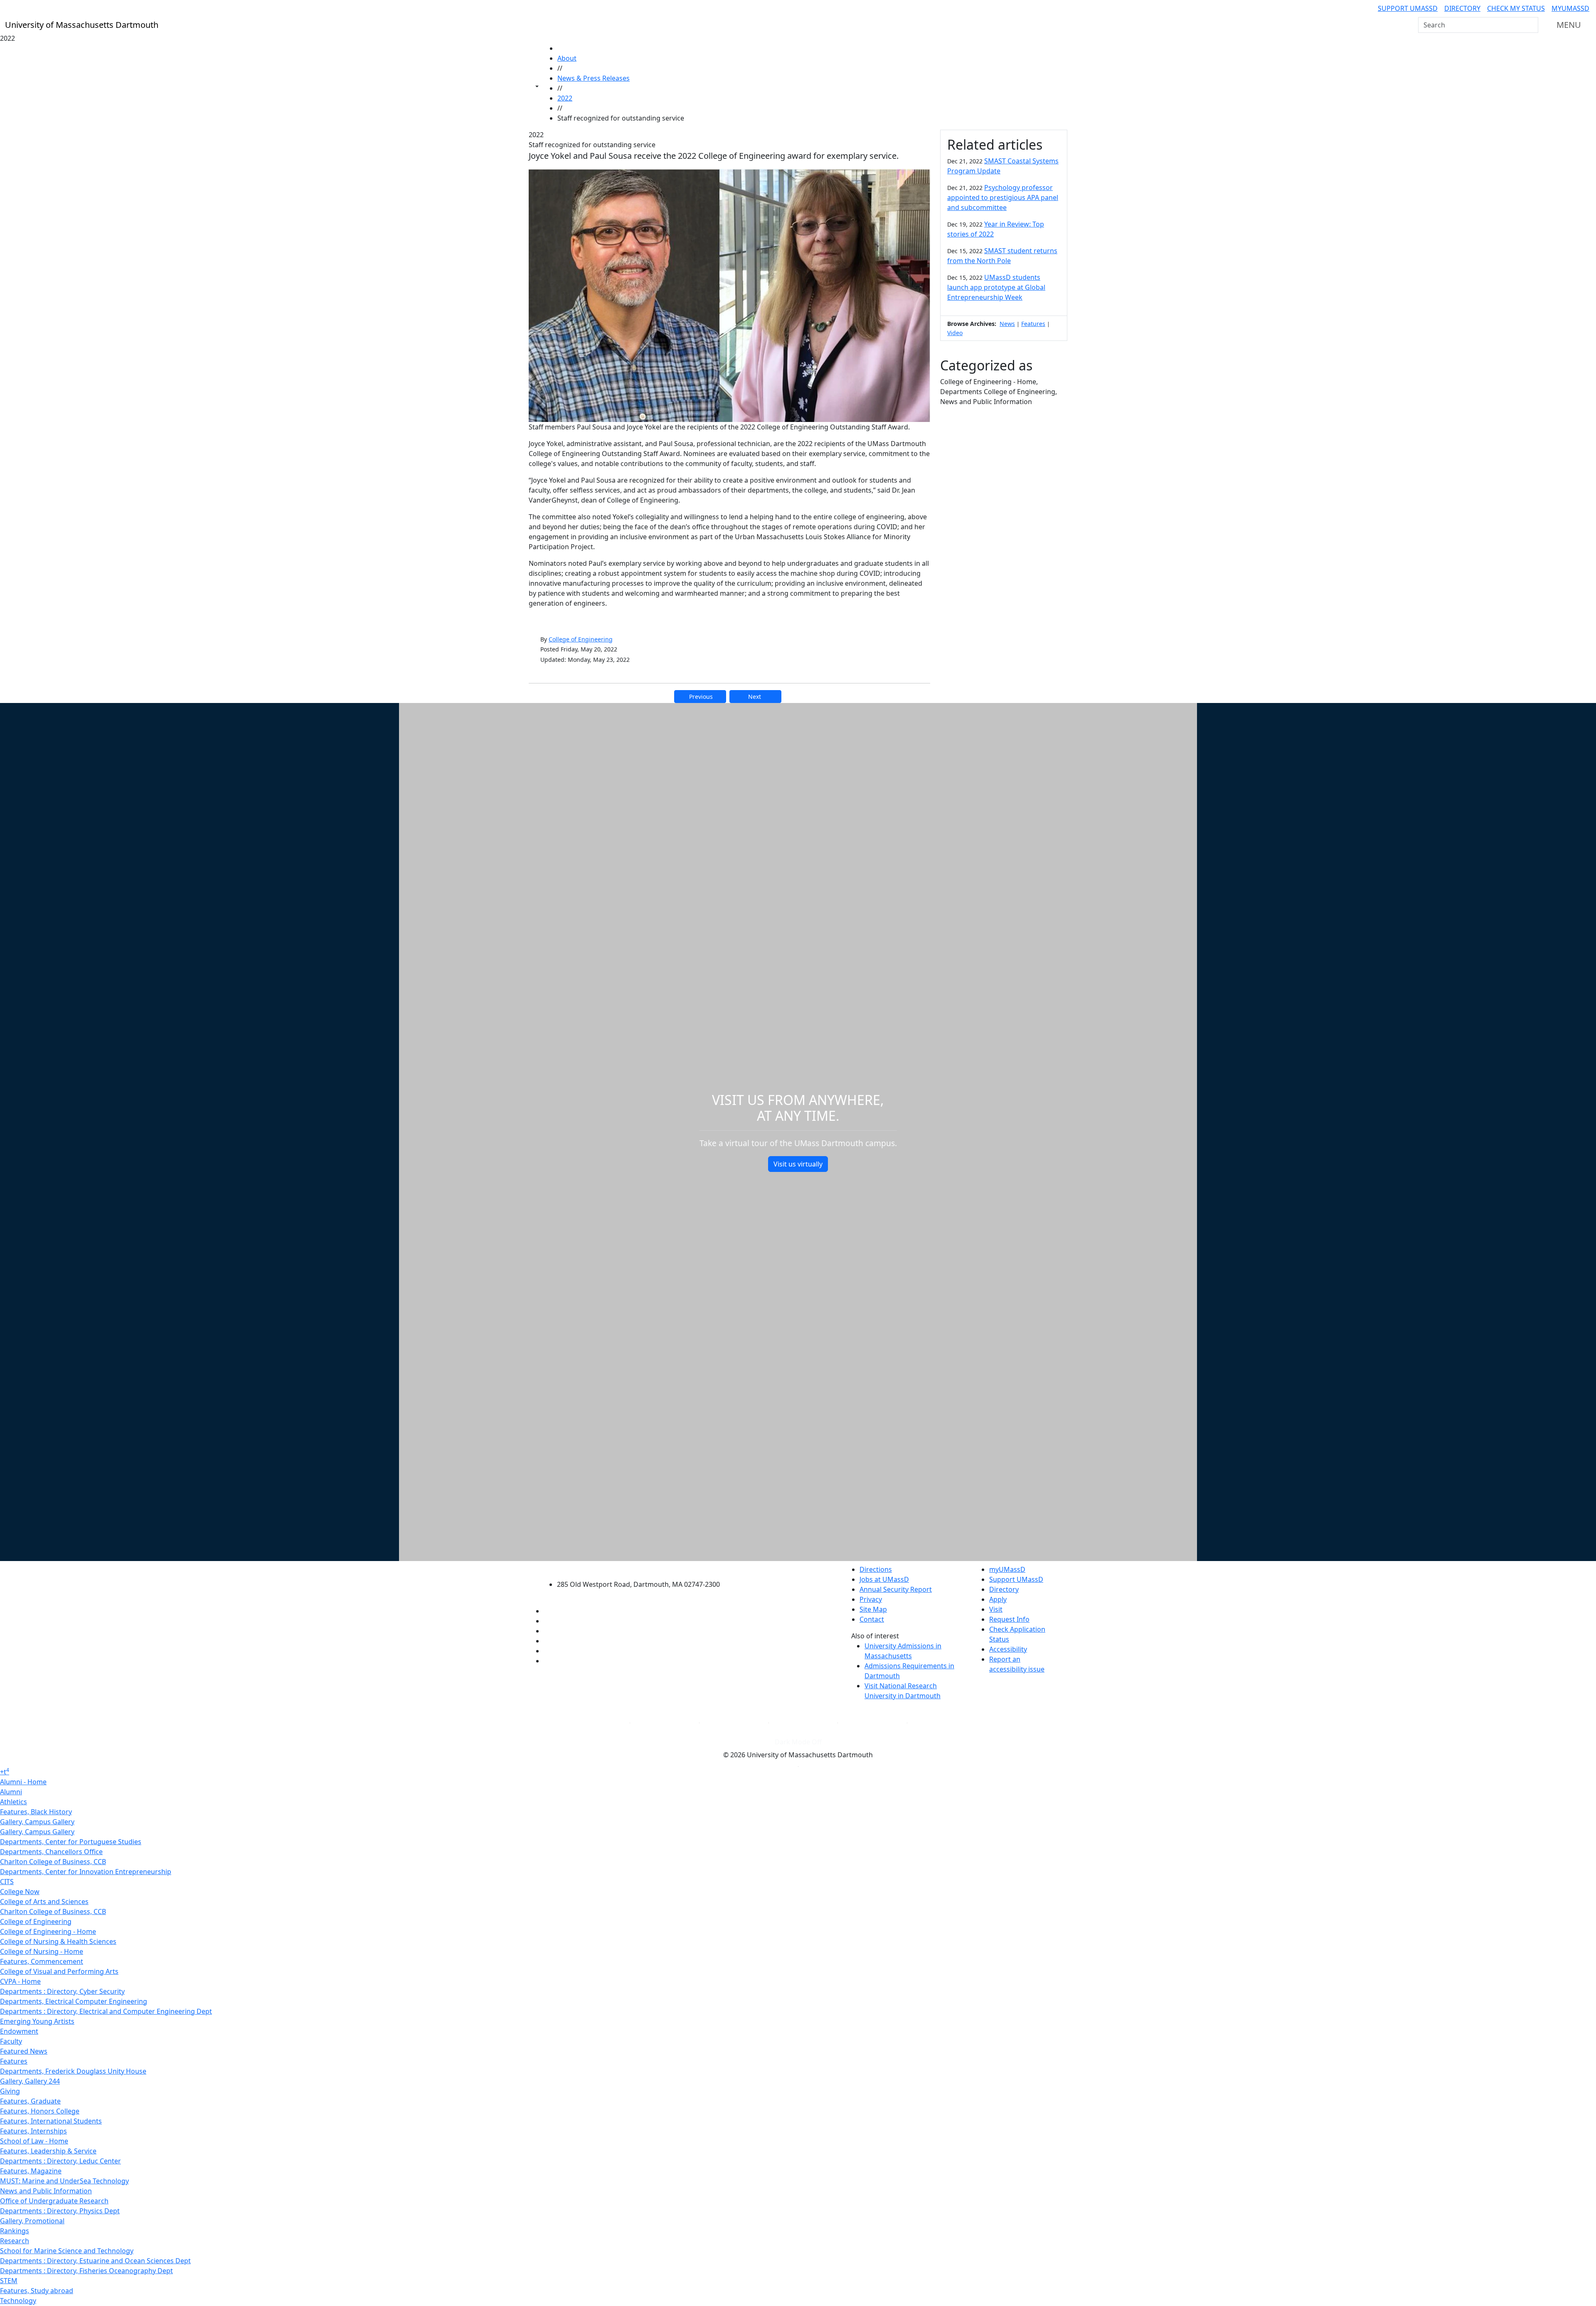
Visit (996, 1609)
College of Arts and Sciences (44, 1902)
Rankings (15, 2231)
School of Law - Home (34, 2141)
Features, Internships (33, 2131)
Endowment (19, 2031)
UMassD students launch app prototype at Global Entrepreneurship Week (996, 287)
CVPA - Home (20, 1981)
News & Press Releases (594, 78)
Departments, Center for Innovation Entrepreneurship (86, 1872)
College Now (20, 1892)
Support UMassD (1408, 8)
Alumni (11, 1792)
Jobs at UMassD (884, 1579)
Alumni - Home (23, 1782)
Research (15, 2241)
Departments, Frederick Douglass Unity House (73, 2071)
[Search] (1531, 25)
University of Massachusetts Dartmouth (643, 1568)
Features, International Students (51, 2121)
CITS (7, 1882)
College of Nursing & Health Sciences (58, 1941)
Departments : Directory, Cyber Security (62, 1991)
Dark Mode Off (798, 1742)
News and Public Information (46, 2191)
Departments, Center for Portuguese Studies (71, 1842)
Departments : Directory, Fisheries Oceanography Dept (86, 2271)
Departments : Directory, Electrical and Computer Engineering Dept (106, 2011)
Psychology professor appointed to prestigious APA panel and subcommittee (1003, 197)
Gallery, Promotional (32, 2221)
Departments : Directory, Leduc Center (60, 2161)
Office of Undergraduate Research (54, 2201)
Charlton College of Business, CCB (53, 1862)
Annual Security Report (896, 1589)
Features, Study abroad (37, 2291)
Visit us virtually (798, 1164)
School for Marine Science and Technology (67, 2251)
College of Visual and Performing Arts (59, 1971)
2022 (565, 98)
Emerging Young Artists (37, 2021)
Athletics (14, 1802)
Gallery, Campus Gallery (37, 1822)
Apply (998, 1599)
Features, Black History (36, 1812)
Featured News (24, 2051)
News (1007, 324)
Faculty (11, 2041)
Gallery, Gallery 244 (30, 2081)
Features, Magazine (31, 2171)
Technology (18, 2301)
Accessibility (1008, 1649)
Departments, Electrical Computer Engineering (74, 2001)
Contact (872, 1619)
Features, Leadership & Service (48, 2151)
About (567, 58)
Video (955, 333)
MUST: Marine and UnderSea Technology (64, 2181)
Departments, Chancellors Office (51, 1852)
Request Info (1009, 1619)
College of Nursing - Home (42, 1951)
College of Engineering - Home (48, 1931)
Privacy (871, 1599)
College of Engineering (581, 639)
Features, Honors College (40, 2111)
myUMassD (1570, 8)
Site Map (873, 1609)
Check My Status (1516, 8)
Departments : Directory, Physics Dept (60, 2211)
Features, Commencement (42, 1961)
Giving (10, 2091)
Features (1033, 324)
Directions (876, 1569)
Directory (1462, 8)
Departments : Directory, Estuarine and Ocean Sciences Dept (95, 2261)
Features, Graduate (30, 2101)
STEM (9, 2281)
